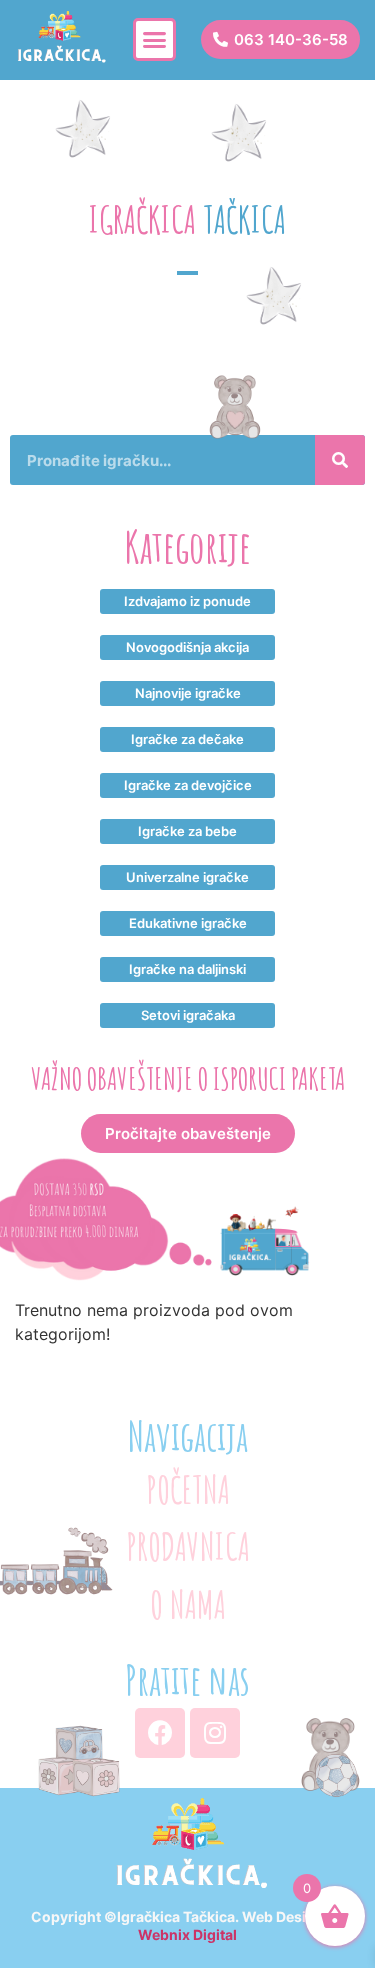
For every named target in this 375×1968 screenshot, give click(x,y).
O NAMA (188, 1604)
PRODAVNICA (188, 1546)
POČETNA (188, 1489)
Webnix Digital (187, 1934)
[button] (155, 40)
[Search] (340, 460)
